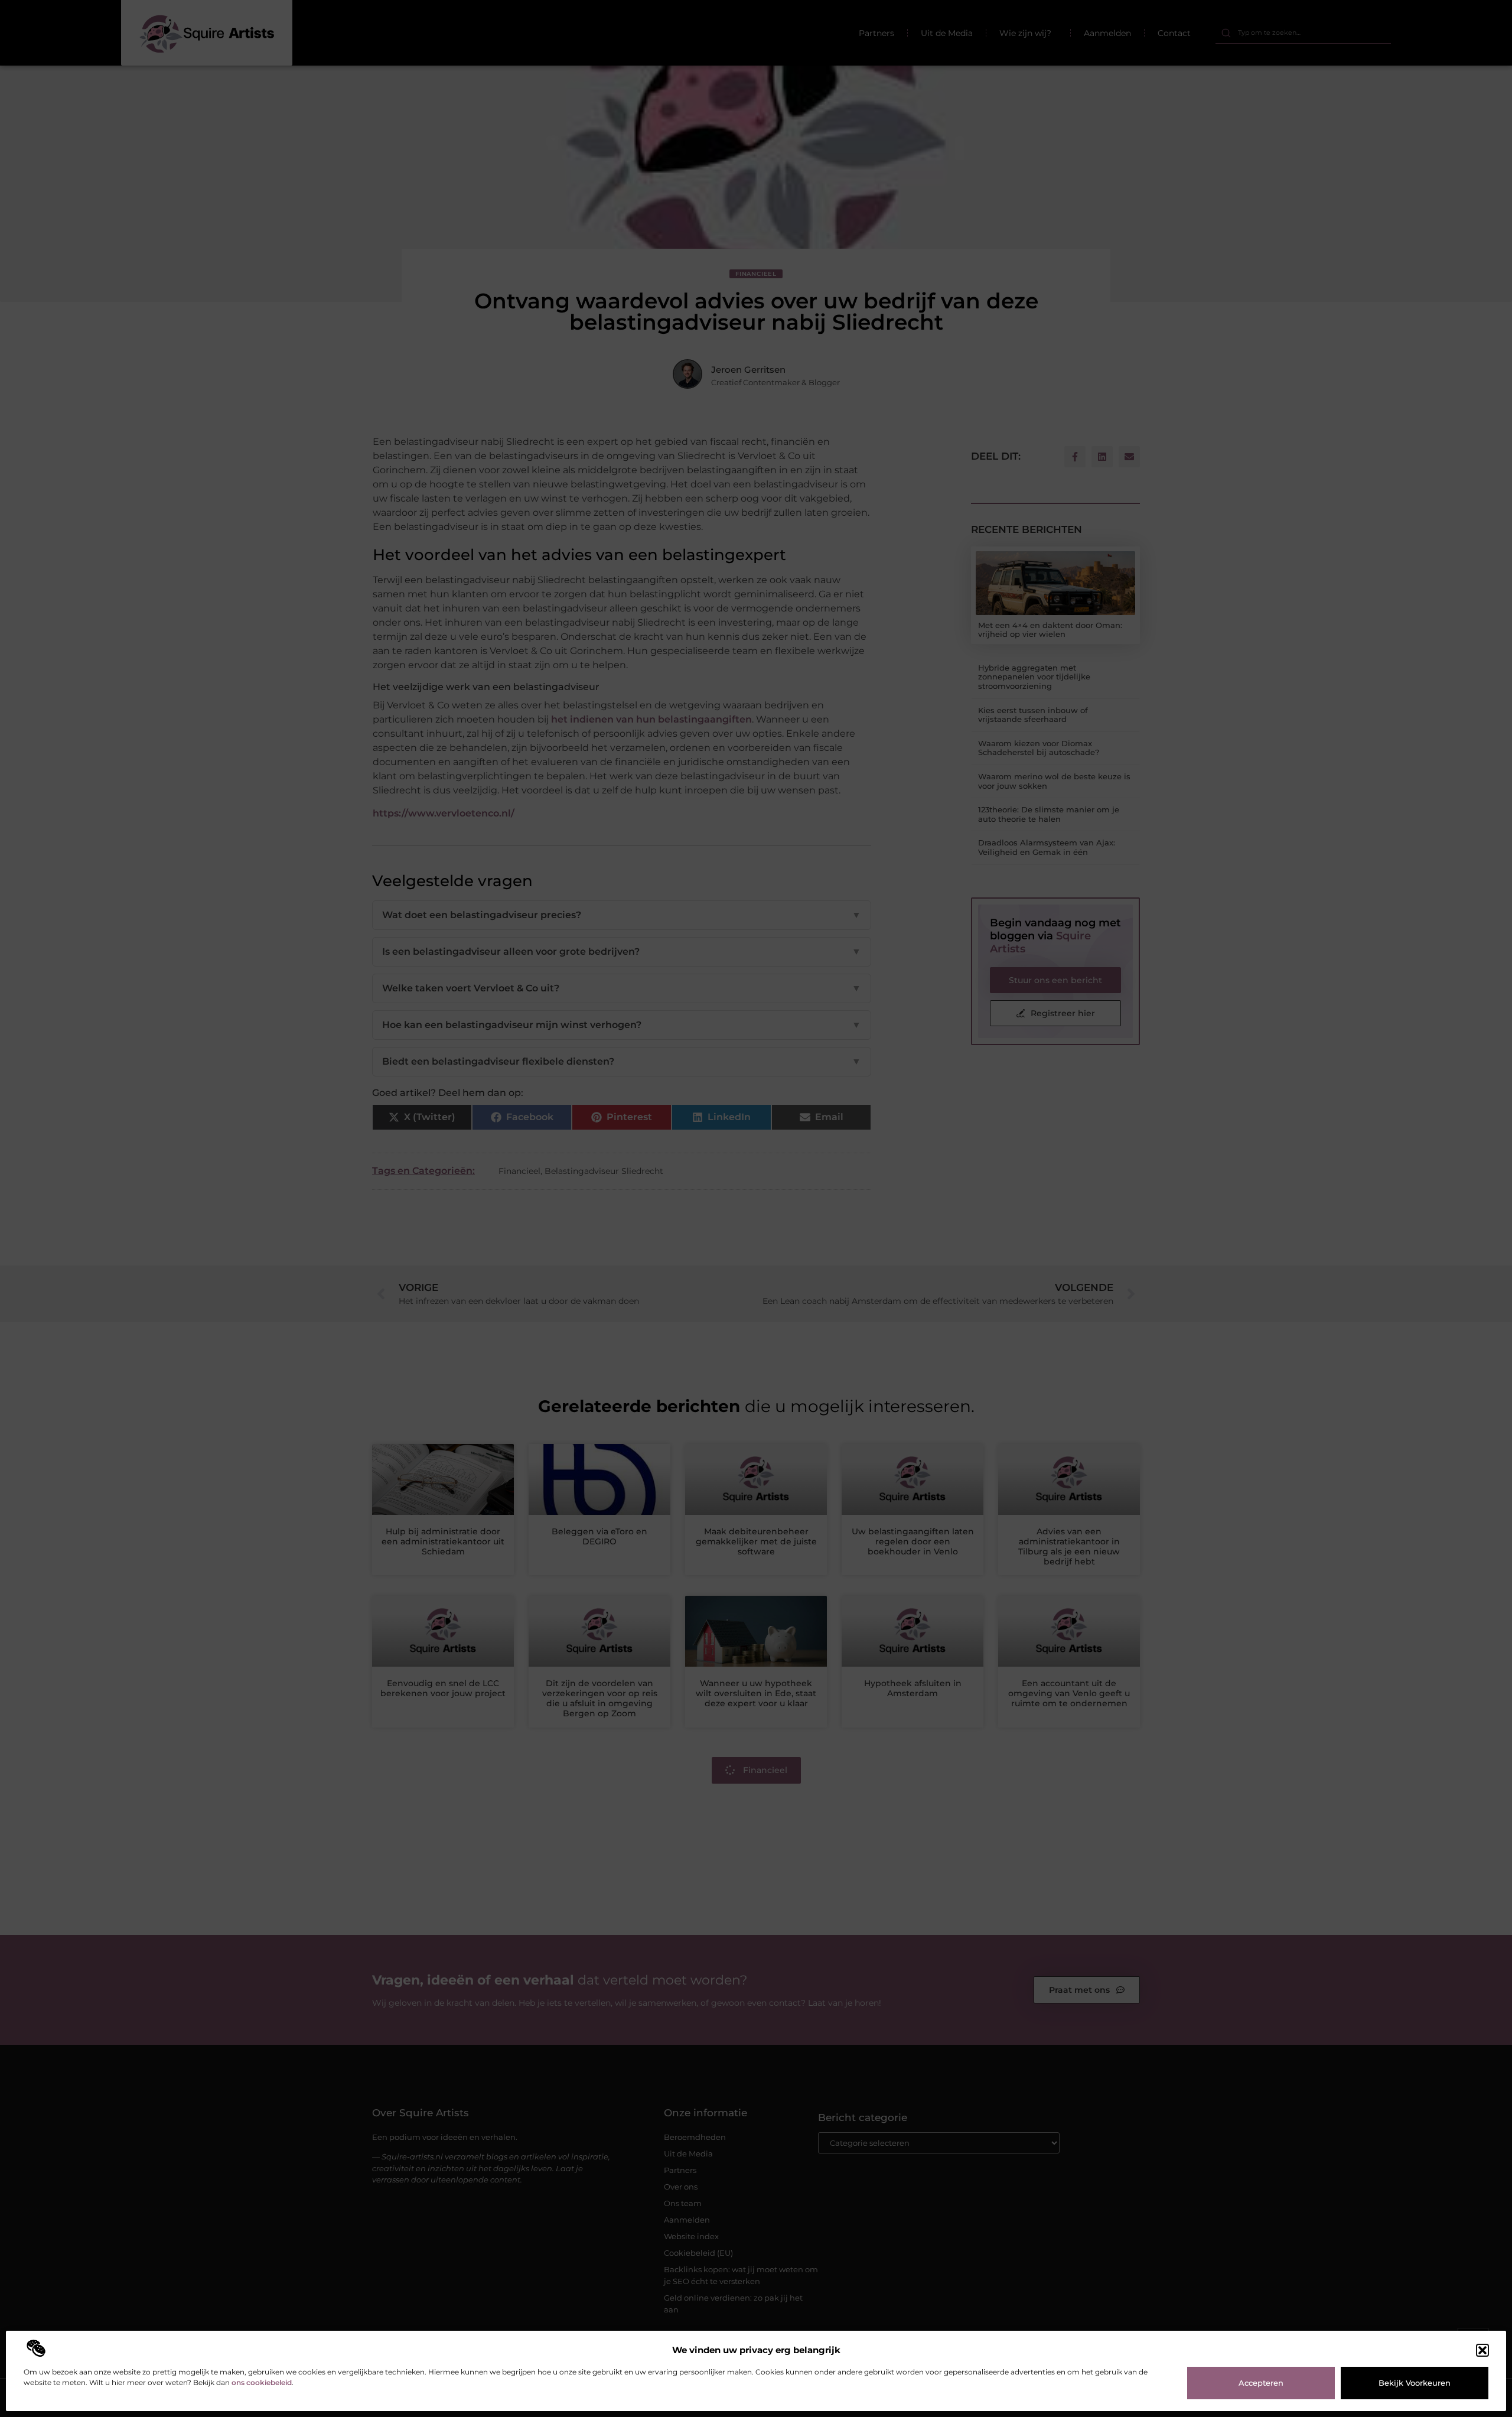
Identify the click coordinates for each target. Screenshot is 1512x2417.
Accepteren (1261, 2383)
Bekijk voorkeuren (1415, 2383)
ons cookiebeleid (262, 2382)
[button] (1482, 2350)
